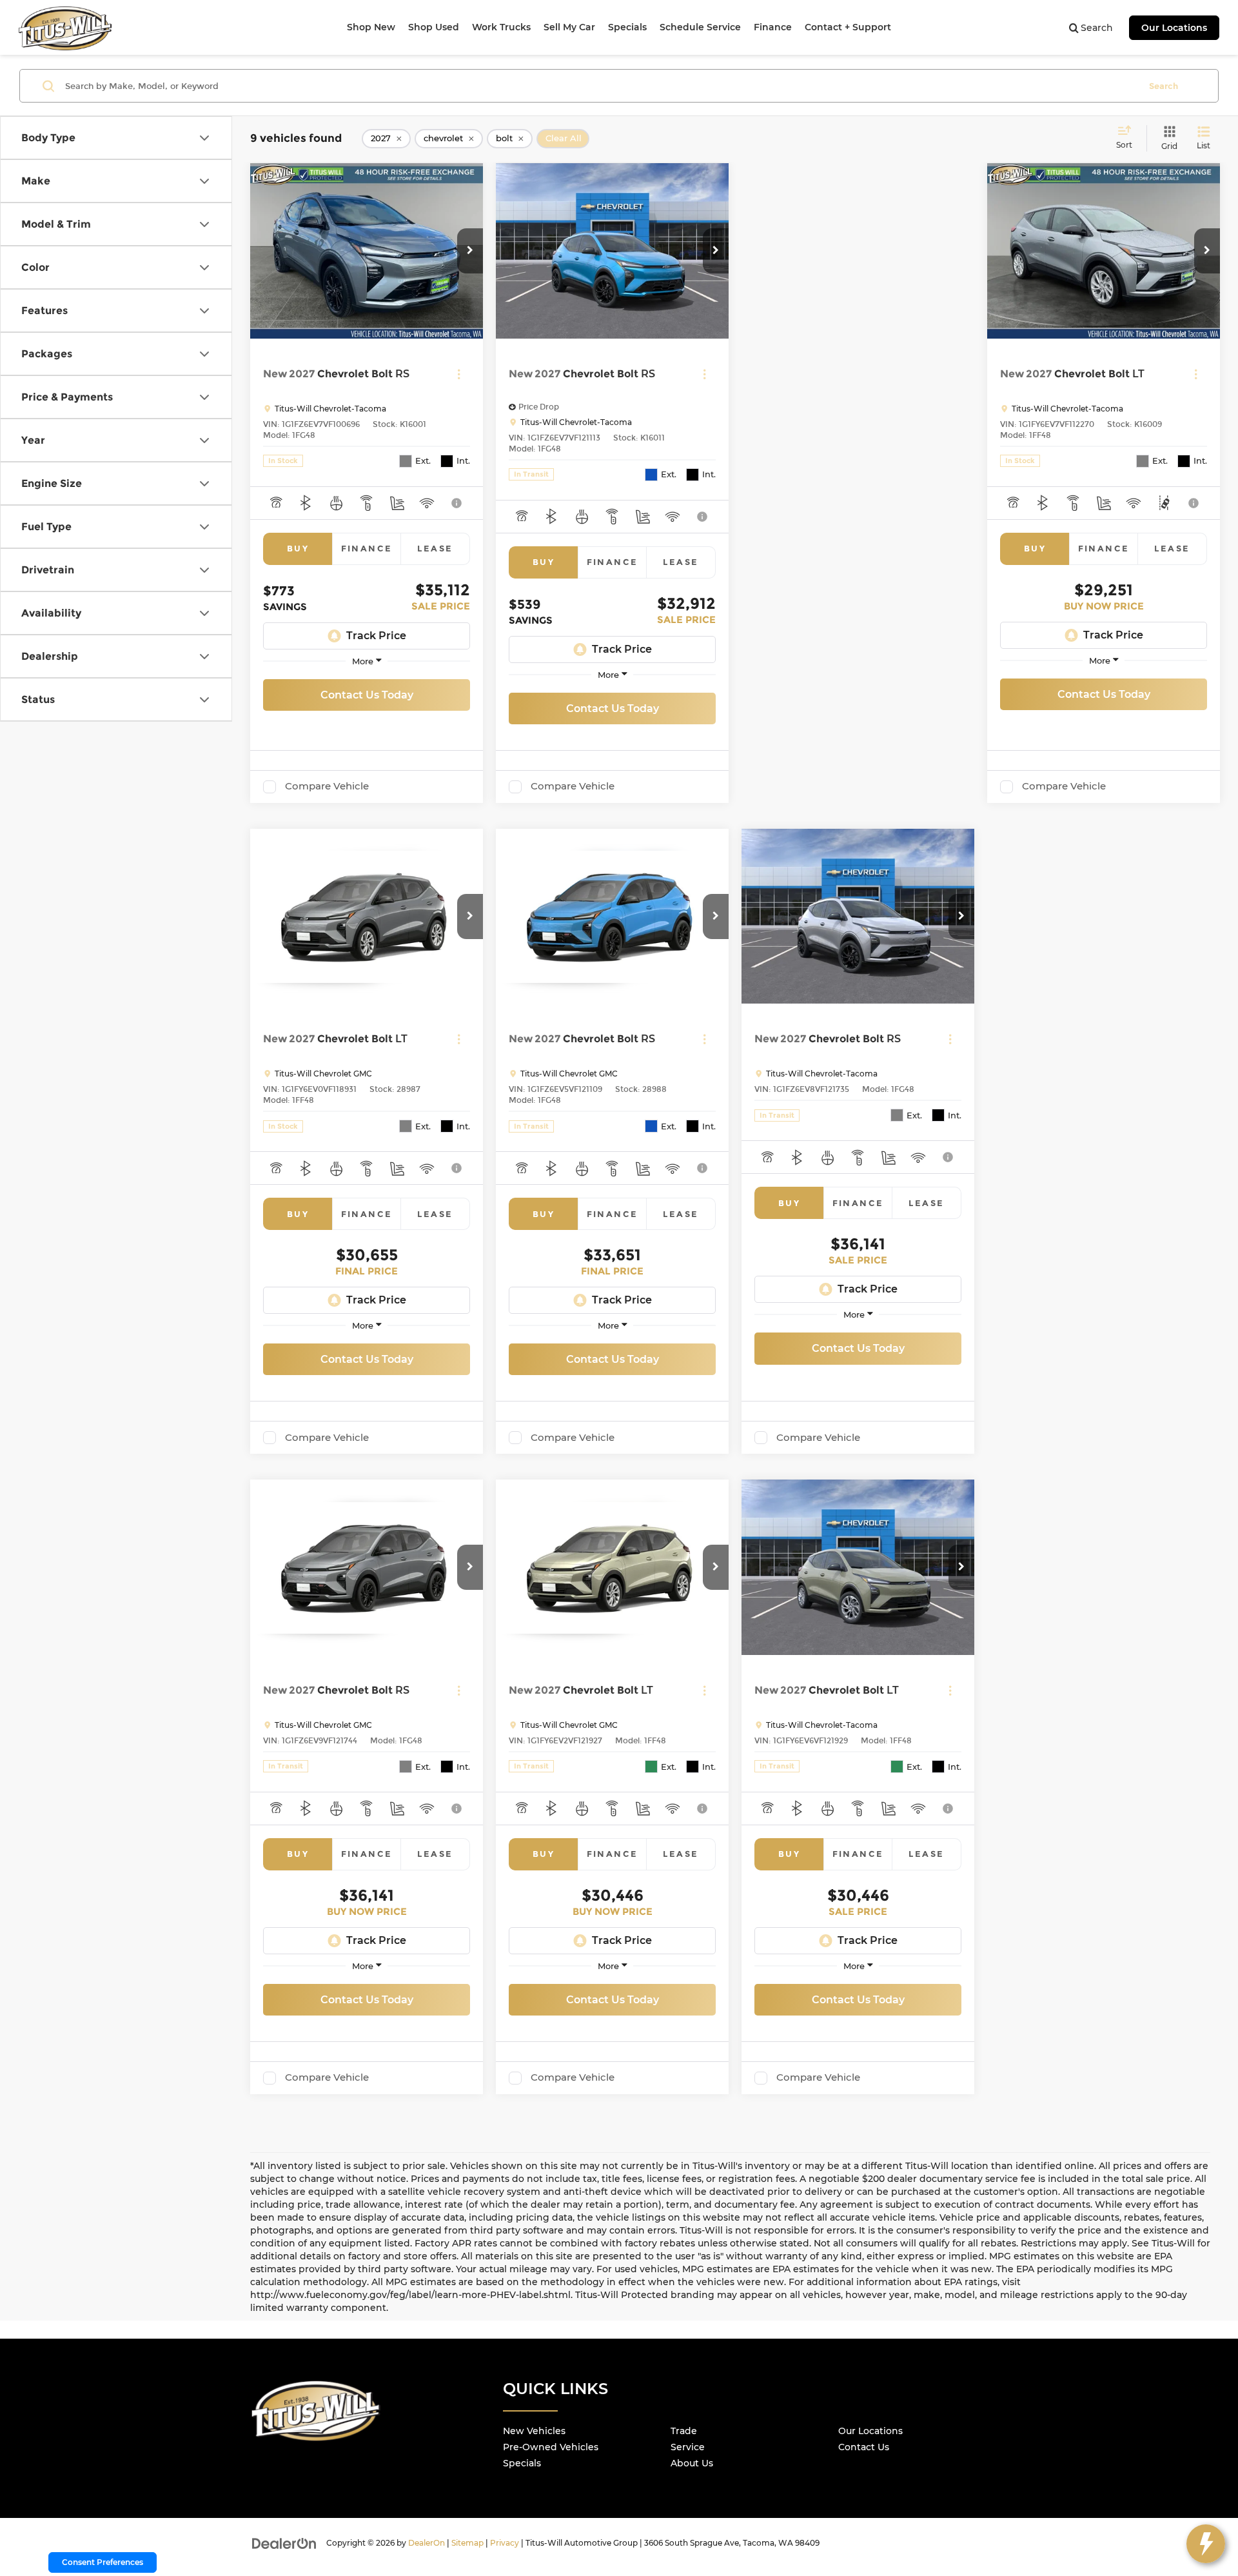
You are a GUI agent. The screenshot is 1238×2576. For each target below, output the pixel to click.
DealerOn (427, 2543)
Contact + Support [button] (848, 27)
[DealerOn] (284, 2542)
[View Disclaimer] (457, 503)
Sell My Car (569, 27)
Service (688, 2447)
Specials (522, 2463)
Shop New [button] (371, 27)
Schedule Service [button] (700, 27)
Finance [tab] (367, 548)
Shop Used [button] (434, 27)
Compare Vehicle (327, 786)
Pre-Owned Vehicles (551, 2447)
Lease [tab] (435, 548)
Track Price (376, 636)
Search (1164, 86)
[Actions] (459, 374)
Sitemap (467, 2543)
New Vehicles (534, 2431)
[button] (470, 251)
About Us (692, 2463)
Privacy (505, 2543)
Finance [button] (773, 27)
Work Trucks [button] (501, 27)
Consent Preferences (103, 2562)
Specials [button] (627, 27)
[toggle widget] (1206, 2544)
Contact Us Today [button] (367, 695)
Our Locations (1174, 28)
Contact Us (864, 2447)
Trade (684, 2431)
